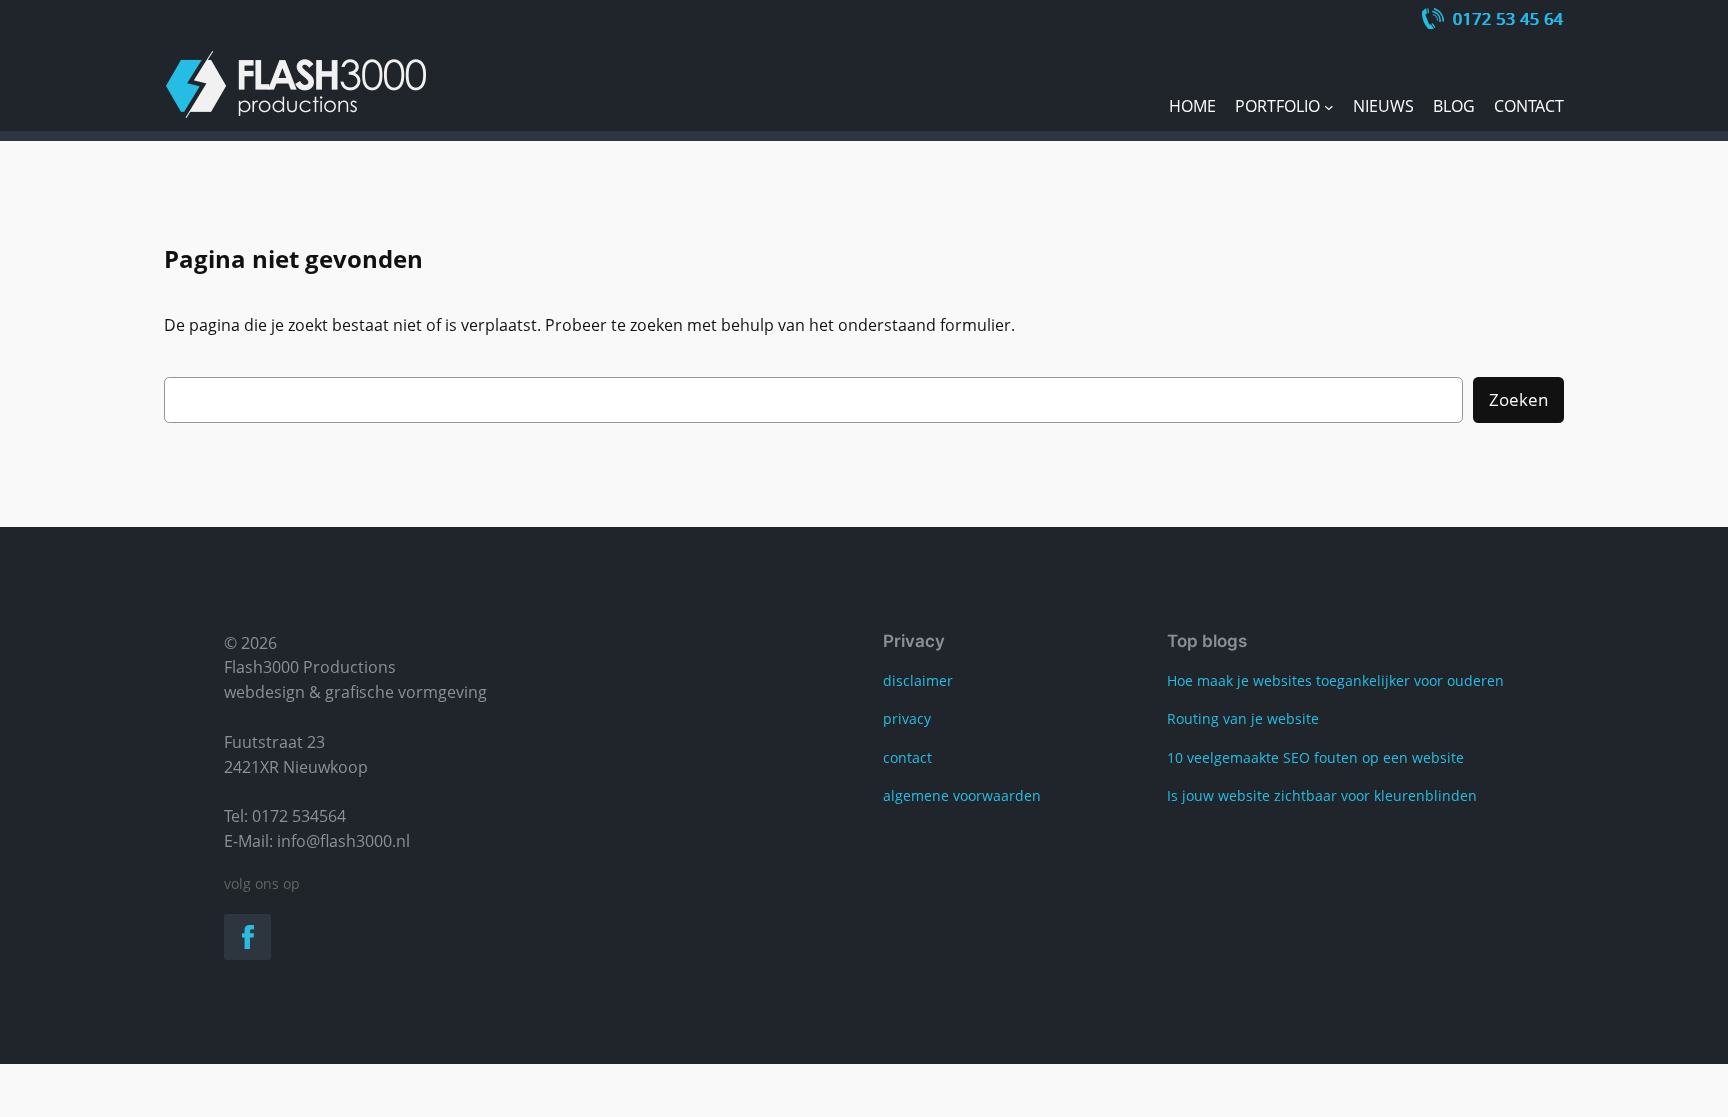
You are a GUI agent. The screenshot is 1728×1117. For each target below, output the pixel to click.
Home (1192, 106)
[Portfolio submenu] (1329, 107)
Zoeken (1518, 399)
